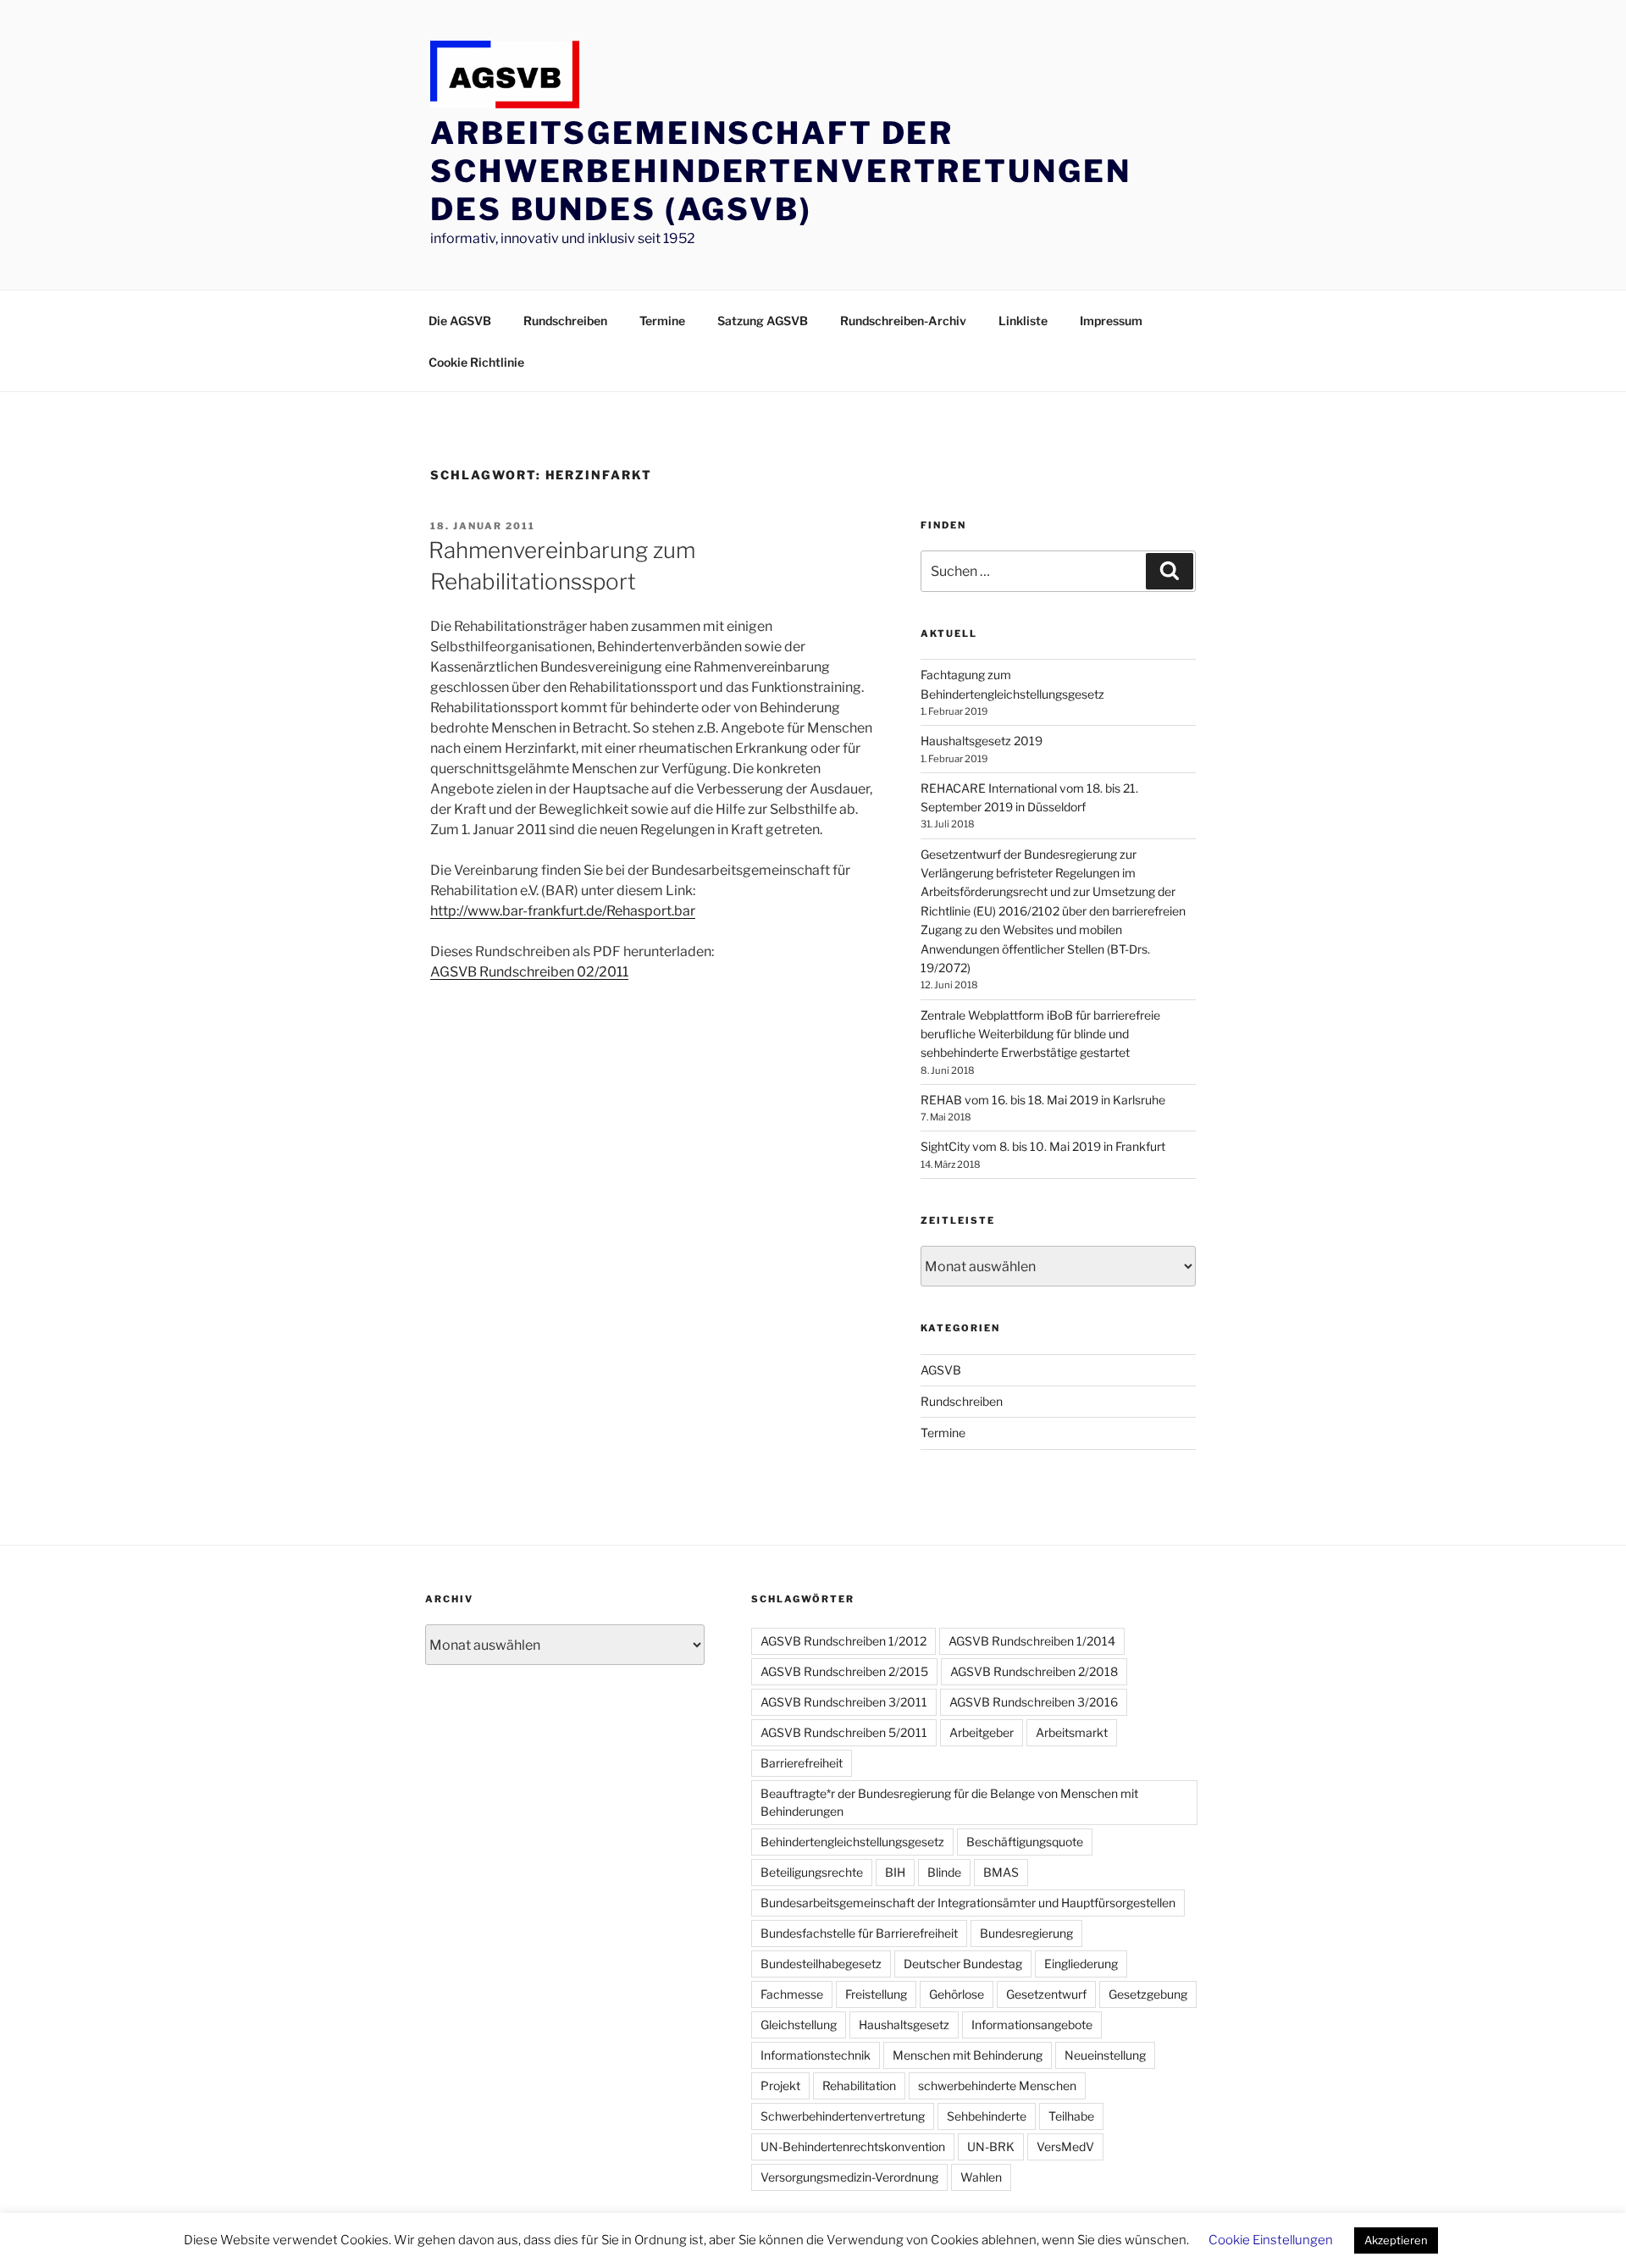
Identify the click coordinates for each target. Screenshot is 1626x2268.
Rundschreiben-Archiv (903, 321)
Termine (662, 321)
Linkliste (1023, 321)
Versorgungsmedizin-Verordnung (849, 2177)
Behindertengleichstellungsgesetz (852, 1842)
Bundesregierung (1026, 1933)
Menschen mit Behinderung (968, 2055)
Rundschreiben (565, 321)
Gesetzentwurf (1046, 1994)
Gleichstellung (799, 2025)
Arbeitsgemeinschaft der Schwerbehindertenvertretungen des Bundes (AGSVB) (781, 171)
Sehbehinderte (987, 2116)
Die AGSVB (460, 321)
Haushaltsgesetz (904, 2025)
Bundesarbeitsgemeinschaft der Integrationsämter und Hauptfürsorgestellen (968, 1903)
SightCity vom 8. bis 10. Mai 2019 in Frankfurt (1043, 1146)
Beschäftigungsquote (1025, 1842)
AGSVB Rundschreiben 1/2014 (1032, 1641)
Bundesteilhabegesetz (821, 1964)
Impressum (1111, 321)
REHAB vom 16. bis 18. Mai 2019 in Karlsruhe (1043, 1100)
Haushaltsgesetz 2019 (982, 741)
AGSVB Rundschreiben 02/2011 (529, 972)
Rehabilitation (859, 2085)
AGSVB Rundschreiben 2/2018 (1034, 1671)
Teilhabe (1071, 2116)
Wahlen (981, 2177)
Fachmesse (792, 1994)
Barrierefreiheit (802, 1763)
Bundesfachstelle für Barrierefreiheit (859, 1933)
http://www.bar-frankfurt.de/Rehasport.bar (563, 911)
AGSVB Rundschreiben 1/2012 (843, 1641)
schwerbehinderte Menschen (997, 2085)
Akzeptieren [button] (1396, 2240)
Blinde (944, 1872)
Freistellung (876, 1994)
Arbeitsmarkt (1072, 1732)
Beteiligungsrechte (812, 1872)
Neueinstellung (1105, 2055)
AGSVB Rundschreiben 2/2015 (844, 1671)
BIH (895, 1872)
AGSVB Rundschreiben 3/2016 (1034, 1702)
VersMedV (1065, 2146)
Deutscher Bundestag (963, 1964)
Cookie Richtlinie (476, 362)
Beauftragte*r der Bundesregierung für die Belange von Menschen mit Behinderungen (949, 1802)
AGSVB (941, 1370)
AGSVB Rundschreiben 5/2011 (844, 1732)
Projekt (780, 2085)
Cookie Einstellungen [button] (1271, 2240)
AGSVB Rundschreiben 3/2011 (844, 1702)
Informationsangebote (1032, 2025)
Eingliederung (1081, 1964)
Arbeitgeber (982, 1732)
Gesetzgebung (1148, 1994)
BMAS (1001, 1872)
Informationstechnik (816, 2055)
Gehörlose (957, 1994)
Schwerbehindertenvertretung (843, 2116)
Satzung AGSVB (763, 321)
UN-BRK (991, 2146)
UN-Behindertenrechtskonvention (853, 2146)
